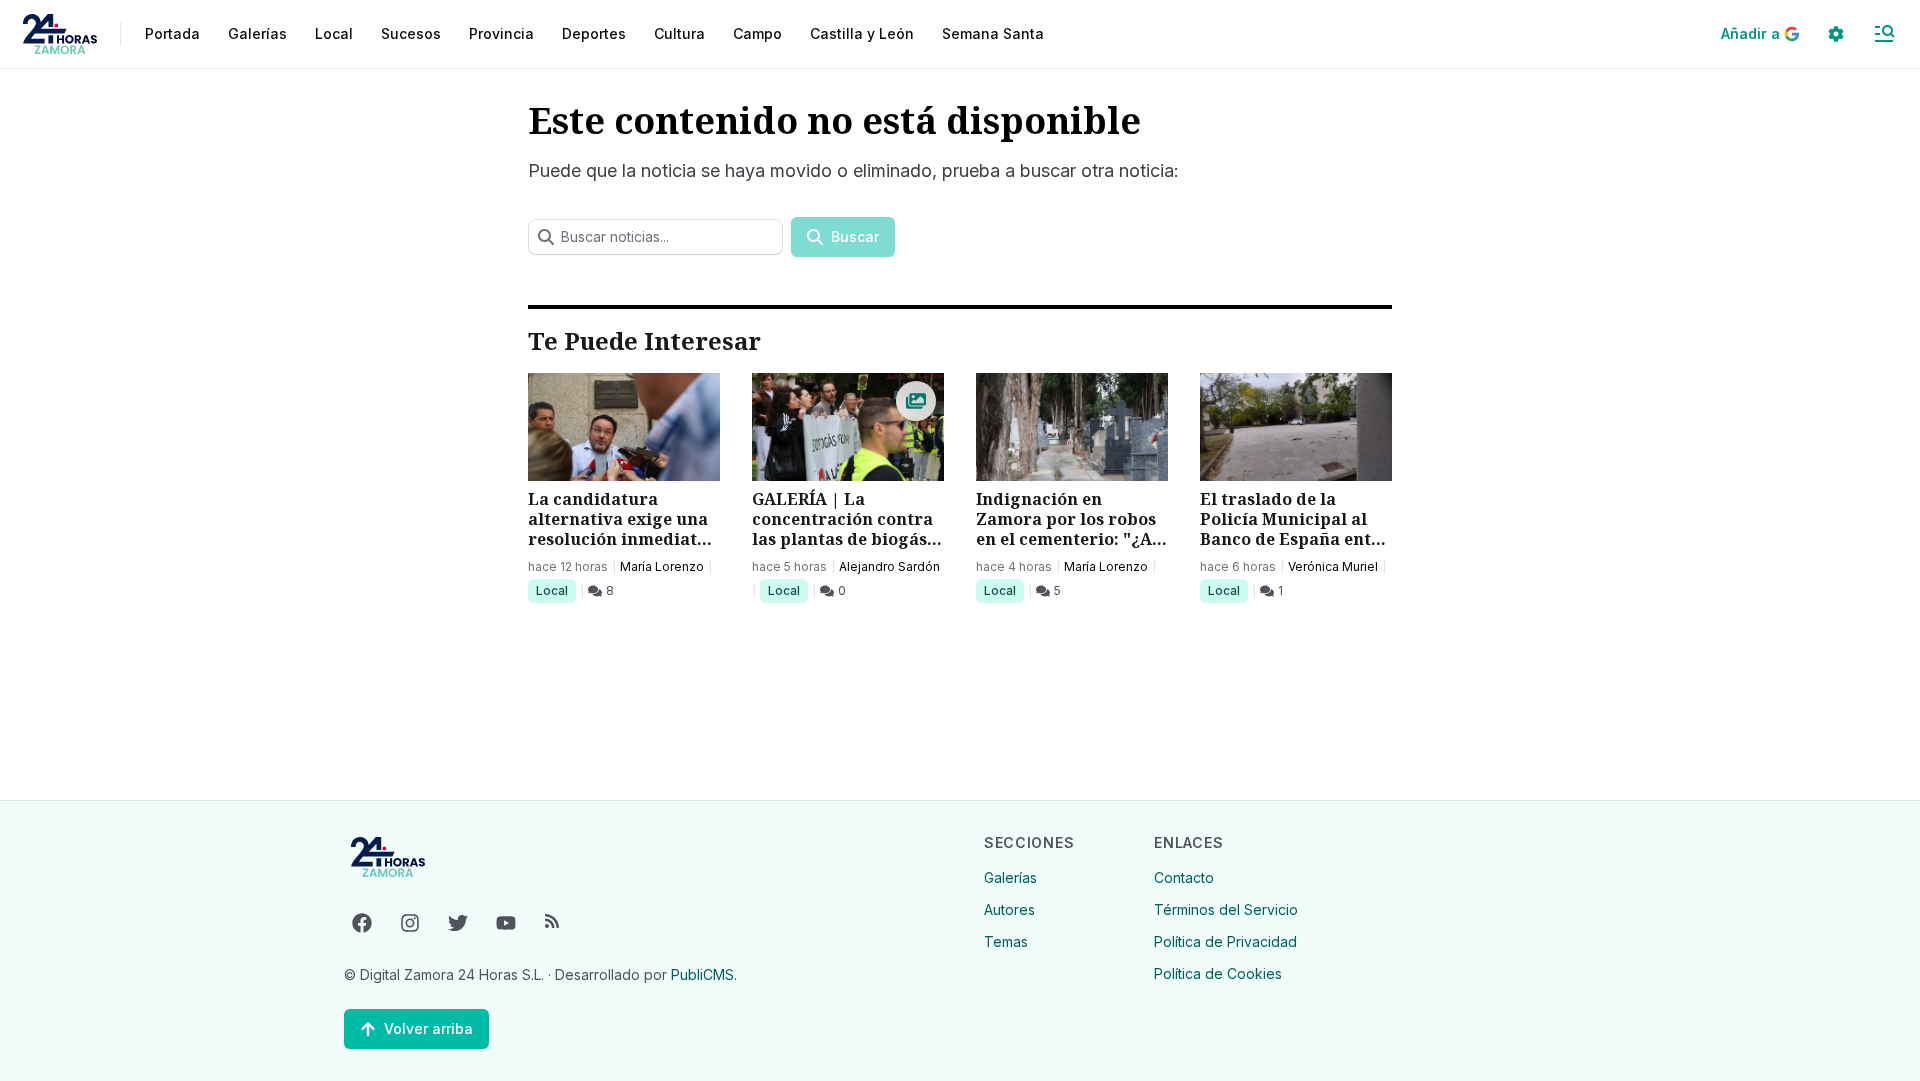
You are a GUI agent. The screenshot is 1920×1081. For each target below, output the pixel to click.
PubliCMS (702, 974)
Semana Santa (993, 33)
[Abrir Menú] (1884, 34)
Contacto (1184, 877)
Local (555, 590)
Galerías (257, 33)
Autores (1009, 909)
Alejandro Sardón (889, 566)
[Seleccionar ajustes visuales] (1836, 34)
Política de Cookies (1218, 973)
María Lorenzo (662, 566)
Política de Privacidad (1225, 941)
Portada (172, 33)
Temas (1006, 941)
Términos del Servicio (1226, 909)
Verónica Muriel (1333, 566)
